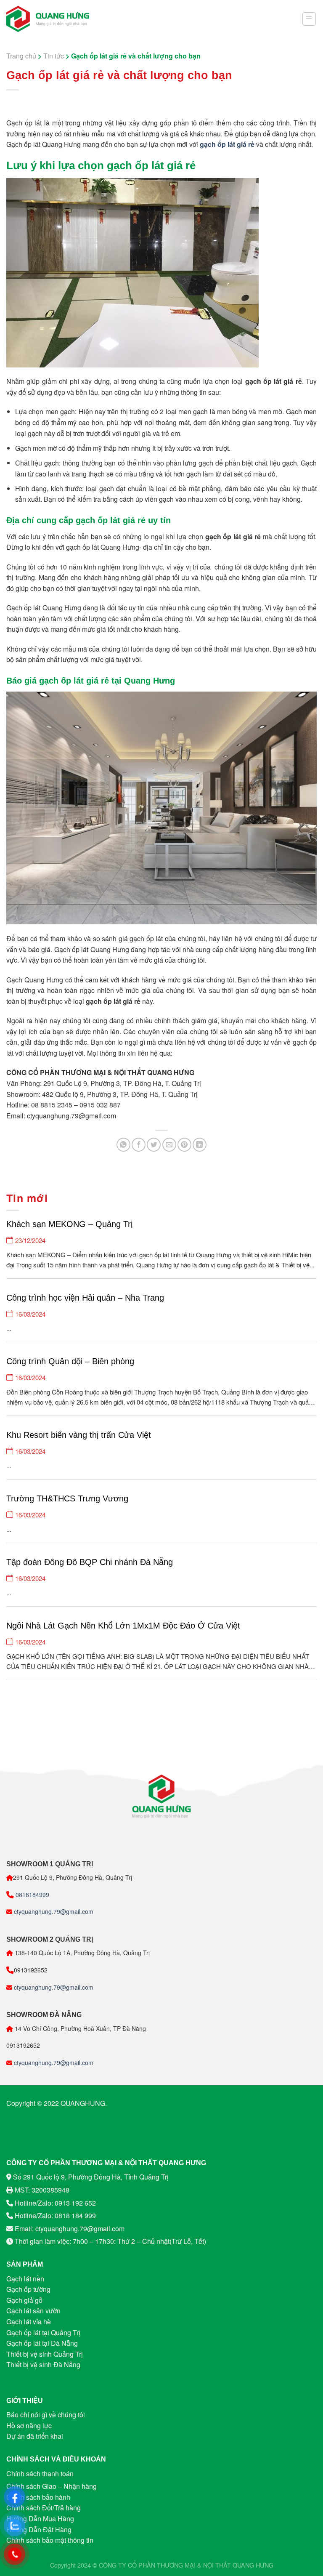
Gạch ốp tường (28, 2289)
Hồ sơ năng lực (29, 2426)
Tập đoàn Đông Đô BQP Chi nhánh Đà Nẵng (90, 1562)
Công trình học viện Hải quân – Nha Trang (85, 1298)
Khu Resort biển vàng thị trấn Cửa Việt (79, 1435)
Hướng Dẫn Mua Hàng (40, 2519)
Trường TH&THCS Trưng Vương (67, 1498)
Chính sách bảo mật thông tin (50, 2540)
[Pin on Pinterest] (184, 1145)
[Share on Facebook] (139, 1145)
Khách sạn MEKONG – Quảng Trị (69, 1224)
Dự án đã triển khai (35, 2436)
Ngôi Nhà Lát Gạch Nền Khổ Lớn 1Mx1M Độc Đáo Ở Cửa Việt (123, 1626)
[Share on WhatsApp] (123, 1145)
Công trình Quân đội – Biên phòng (70, 1361)
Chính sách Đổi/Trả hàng (44, 2508)
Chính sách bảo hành (38, 2497)
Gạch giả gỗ (24, 2300)
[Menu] (309, 19)
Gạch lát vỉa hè (29, 2322)
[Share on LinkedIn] (200, 1145)
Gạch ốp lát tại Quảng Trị (43, 2333)
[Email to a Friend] (169, 1145)
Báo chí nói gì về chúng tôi (46, 2415)
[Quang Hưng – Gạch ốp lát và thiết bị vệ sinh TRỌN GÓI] (48, 19)
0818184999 (32, 1895)
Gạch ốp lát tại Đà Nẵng (42, 2343)
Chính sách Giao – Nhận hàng (52, 2486)
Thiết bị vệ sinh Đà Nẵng (43, 2364)
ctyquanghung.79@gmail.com (53, 1911)
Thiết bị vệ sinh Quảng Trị (45, 2354)
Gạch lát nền (25, 2279)
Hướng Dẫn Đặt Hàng (39, 2529)
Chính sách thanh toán (40, 2474)
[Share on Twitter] (154, 1145)
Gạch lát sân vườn (33, 2311)
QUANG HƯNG (253, 2565)
